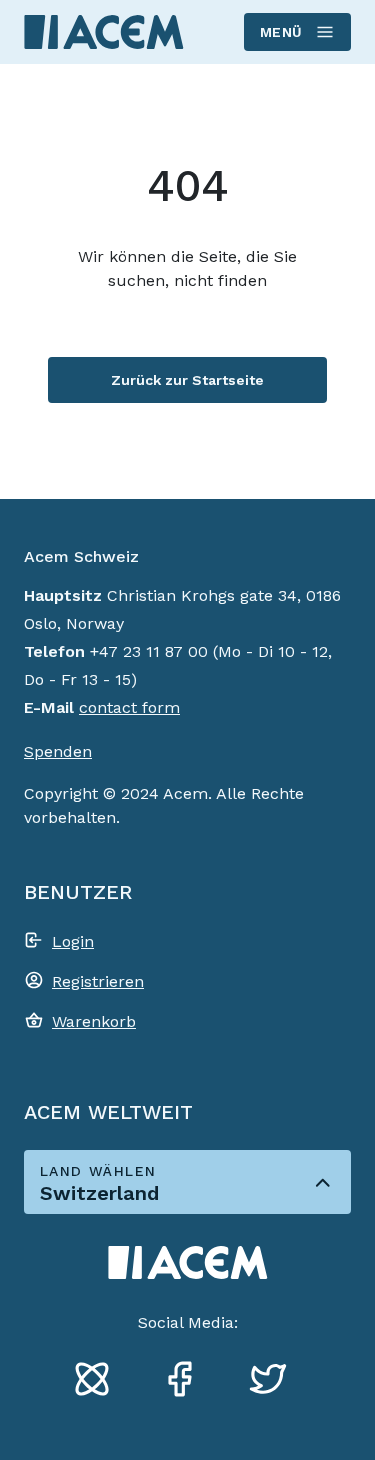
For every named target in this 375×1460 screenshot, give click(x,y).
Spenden (58, 751)
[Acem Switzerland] (104, 31)
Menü (281, 32)
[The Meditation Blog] (100, 1382)
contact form (129, 707)
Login (73, 941)
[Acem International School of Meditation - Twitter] (276, 1382)
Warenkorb (94, 1021)
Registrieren (98, 981)
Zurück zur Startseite (187, 380)
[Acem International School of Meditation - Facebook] (188, 1382)
